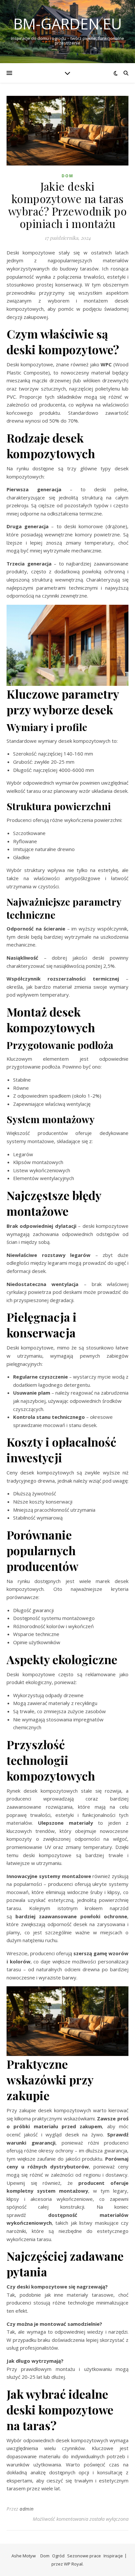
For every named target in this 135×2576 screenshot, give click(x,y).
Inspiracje (113, 2556)
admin (27, 2509)
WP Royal (73, 2564)
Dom (67, 176)
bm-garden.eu (68, 24)
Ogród (58, 2556)
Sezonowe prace (84, 2556)
